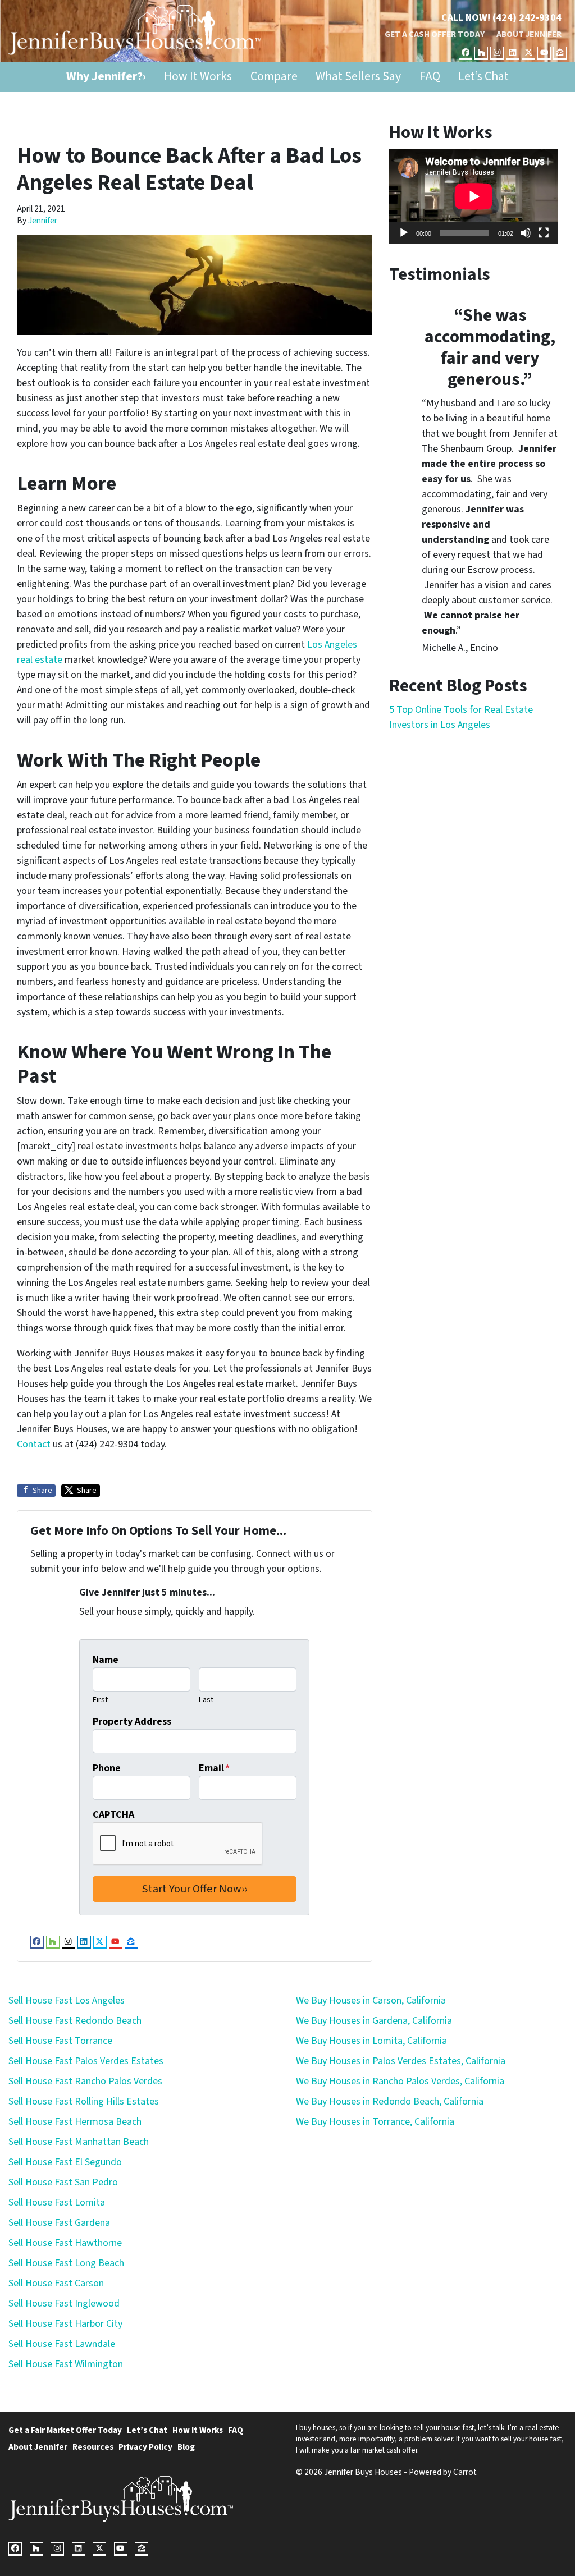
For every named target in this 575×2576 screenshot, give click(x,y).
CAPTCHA (113, 1815)
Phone (107, 1768)
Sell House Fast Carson (56, 2283)
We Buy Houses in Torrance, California (375, 2122)
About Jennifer (529, 34)
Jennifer (43, 221)
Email (214, 1768)
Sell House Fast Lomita (57, 2203)
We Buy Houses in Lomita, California (371, 2041)
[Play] (404, 233)
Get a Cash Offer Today (435, 34)
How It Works (198, 77)
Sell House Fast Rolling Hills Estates (84, 2101)
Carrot (465, 2472)
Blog (186, 2447)
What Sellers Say (358, 77)
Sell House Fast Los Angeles (67, 2000)
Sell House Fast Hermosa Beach (75, 2122)
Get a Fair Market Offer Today (65, 2430)
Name (106, 1660)
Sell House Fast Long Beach (66, 2263)
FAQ (430, 77)
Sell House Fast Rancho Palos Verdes (85, 2081)
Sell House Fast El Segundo (65, 2162)
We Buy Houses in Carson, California (371, 2000)
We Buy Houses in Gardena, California (374, 2021)
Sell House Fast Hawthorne (65, 2243)
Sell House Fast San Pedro (63, 2182)
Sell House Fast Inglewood (64, 2304)
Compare (274, 77)
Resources (93, 2447)
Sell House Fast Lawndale (62, 2344)
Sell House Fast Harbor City (65, 2324)
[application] (474, 196)
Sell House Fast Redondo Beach (75, 2021)
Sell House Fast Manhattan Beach (79, 2142)
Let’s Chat (483, 77)
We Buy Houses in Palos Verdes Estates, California (401, 2061)
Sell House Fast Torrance (60, 2041)
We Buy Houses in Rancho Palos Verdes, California (400, 2081)
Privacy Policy (145, 2447)
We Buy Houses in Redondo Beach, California (390, 2101)
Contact (34, 1444)
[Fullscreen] (544, 233)
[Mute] (526, 233)
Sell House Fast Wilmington (66, 2364)
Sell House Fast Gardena (59, 2223)
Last (206, 1700)
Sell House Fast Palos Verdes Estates (86, 2061)
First (100, 1700)
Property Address (132, 1722)
